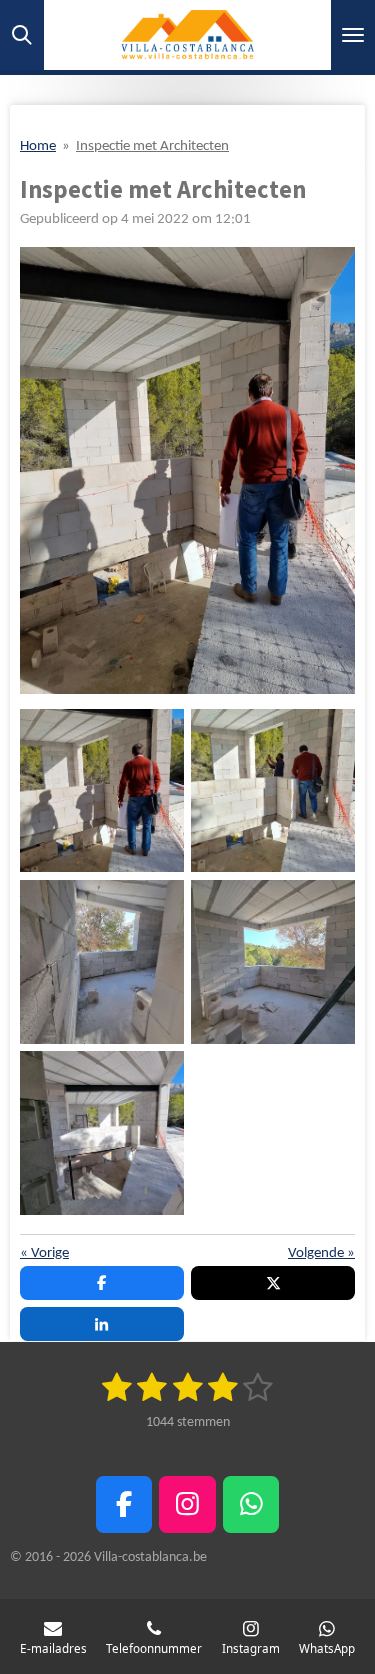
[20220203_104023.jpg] (101, 1132)
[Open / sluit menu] (353, 35)
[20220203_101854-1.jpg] (101, 790)
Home (38, 146)
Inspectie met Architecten (152, 146)
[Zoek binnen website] (22, 35)
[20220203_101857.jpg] (273, 790)
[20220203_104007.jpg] (101, 961)
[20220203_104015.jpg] (273, 961)
